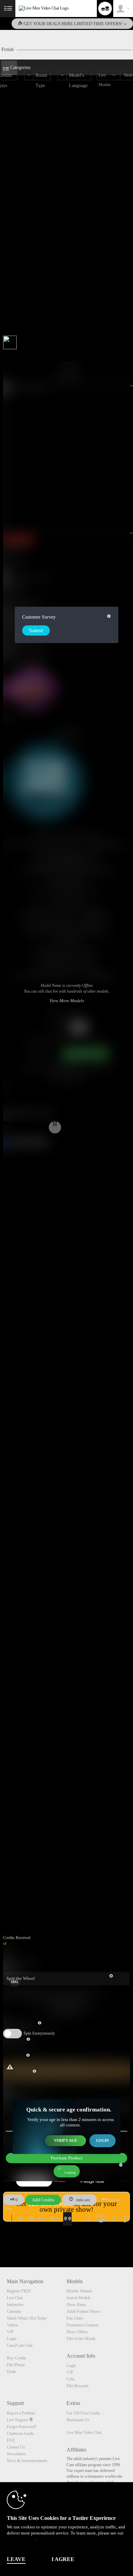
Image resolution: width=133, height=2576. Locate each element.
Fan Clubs (75, 2318)
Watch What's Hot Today (27, 2318)
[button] (7, 1124)
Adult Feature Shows (84, 2311)
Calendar (14, 2311)
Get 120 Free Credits (83, 2413)
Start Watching (95, 917)
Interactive (15, 2305)
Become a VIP (66, 941)
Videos (12, 2325)
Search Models (79, 2298)
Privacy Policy (21, 2539)
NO (78, 1027)
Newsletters (16, 2454)
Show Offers (77, 2332)
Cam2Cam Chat (20, 2345)
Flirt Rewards (78, 2386)
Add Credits (43, 2200)
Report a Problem (21, 2413)
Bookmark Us (78, 2420)
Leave (16, 2559)
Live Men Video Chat (84, 2432)
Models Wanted (79, 2291)
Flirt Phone (16, 2365)
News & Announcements (27, 2461)
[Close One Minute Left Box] (6, 2117)
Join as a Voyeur (67, 899)
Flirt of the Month (81, 2339)
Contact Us (16, 2447)
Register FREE (19, 2291)
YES (56, 1027)
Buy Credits (17, 2358)
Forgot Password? (22, 2427)
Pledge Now (92, 2181)
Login (102, 2140)
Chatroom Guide (20, 2434)
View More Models (105, 845)
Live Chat (15, 2298)
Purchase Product (67, 2158)
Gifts (71, 2379)
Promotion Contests (83, 2325)
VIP (10, 2332)
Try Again (39, 1054)
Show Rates (76, 2305)
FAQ (11, 2440)
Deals (11, 2372)
